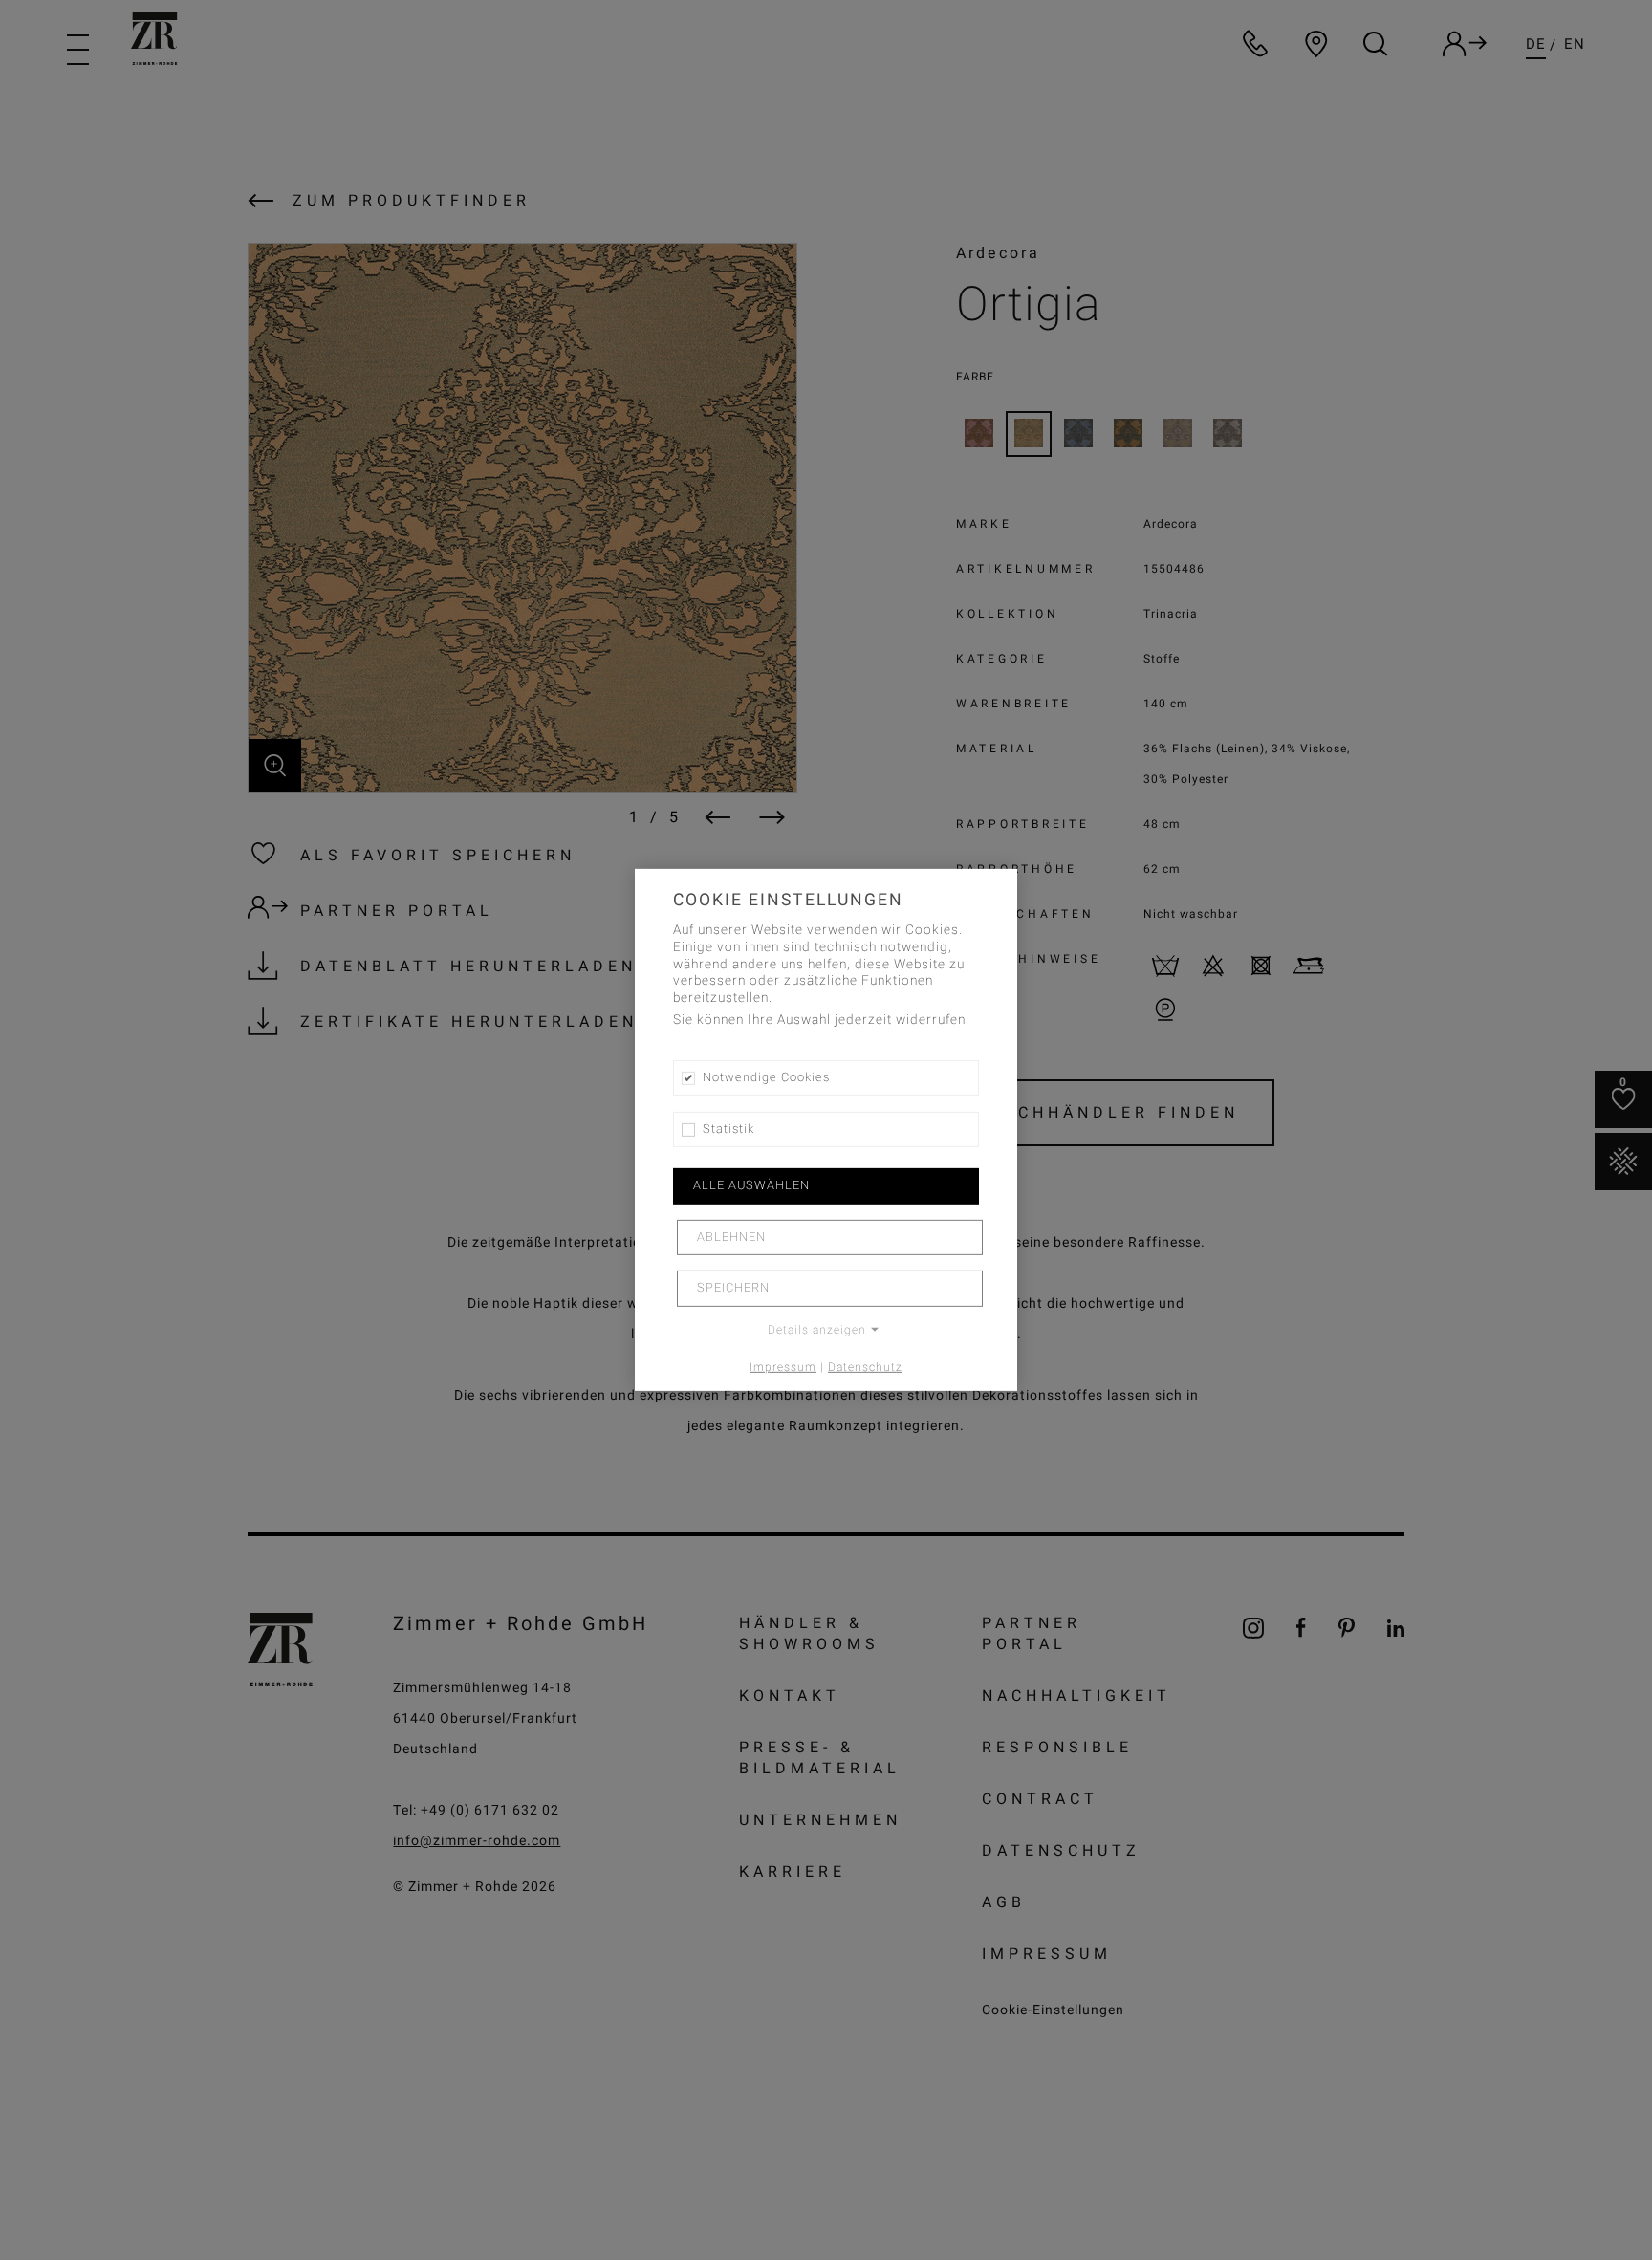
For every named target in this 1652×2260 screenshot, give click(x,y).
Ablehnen (731, 1237)
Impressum (783, 1366)
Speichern (733, 1288)
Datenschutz (865, 1366)
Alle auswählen (751, 1185)
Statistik (728, 1129)
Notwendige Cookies (766, 1077)
